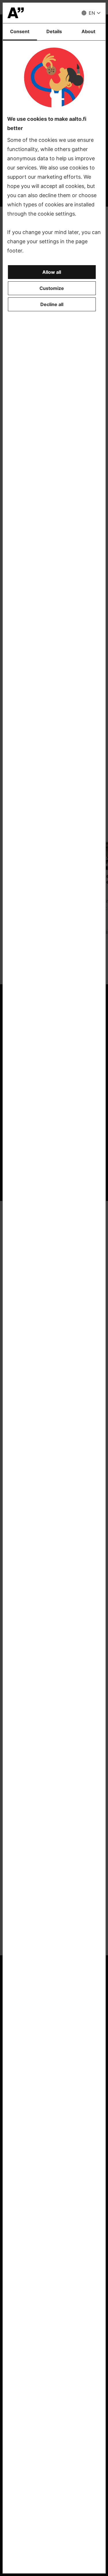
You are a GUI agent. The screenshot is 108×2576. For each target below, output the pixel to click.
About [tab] (88, 31)
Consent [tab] (20, 31)
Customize (52, 288)
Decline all (52, 304)
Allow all (52, 272)
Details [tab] (54, 31)
